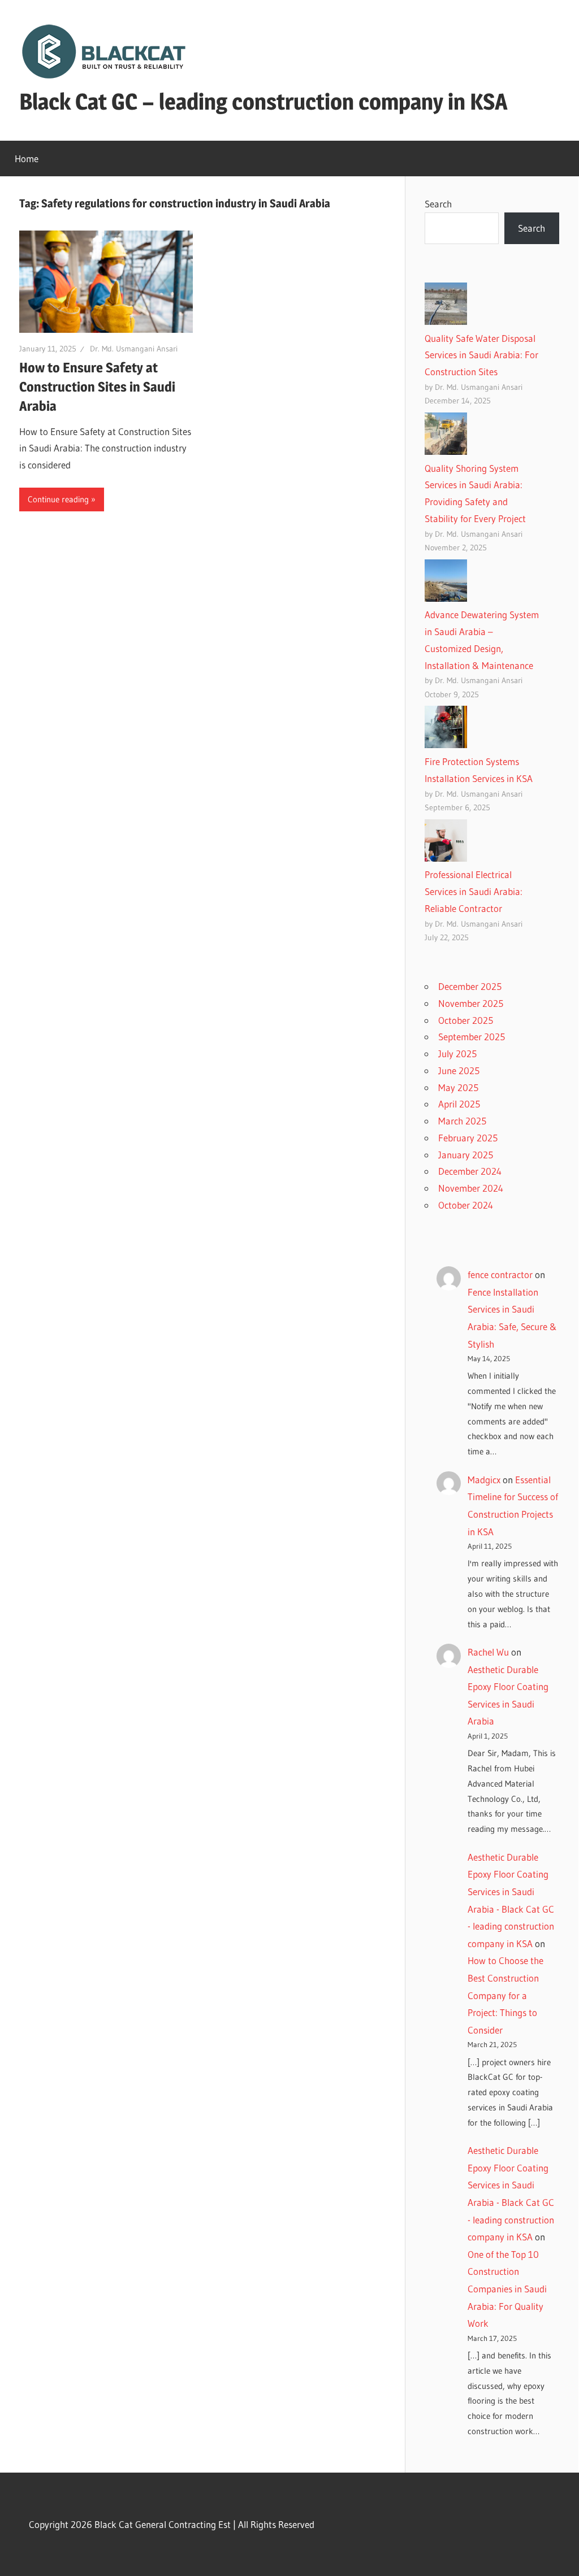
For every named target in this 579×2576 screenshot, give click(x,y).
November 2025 (471, 1003)
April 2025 (459, 1104)
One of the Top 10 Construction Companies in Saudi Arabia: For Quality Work (507, 2289)
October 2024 (466, 1205)
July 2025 (457, 1054)
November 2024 (471, 1188)
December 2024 (470, 1171)
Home (27, 158)
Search (438, 204)
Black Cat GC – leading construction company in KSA (263, 101)
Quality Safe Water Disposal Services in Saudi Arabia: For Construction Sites (481, 355)
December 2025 (470, 986)
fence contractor (500, 1274)
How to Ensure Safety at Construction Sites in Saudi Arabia (97, 386)
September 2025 (472, 1037)
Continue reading (58, 499)
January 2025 (466, 1155)
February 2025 (468, 1138)
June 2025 (459, 1070)
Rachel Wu (488, 1652)
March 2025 (462, 1121)
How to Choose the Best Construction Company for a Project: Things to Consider (505, 1995)
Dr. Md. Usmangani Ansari (134, 349)
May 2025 (458, 1087)
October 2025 (466, 1020)
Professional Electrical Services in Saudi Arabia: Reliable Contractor (474, 891)
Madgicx (484, 1480)
